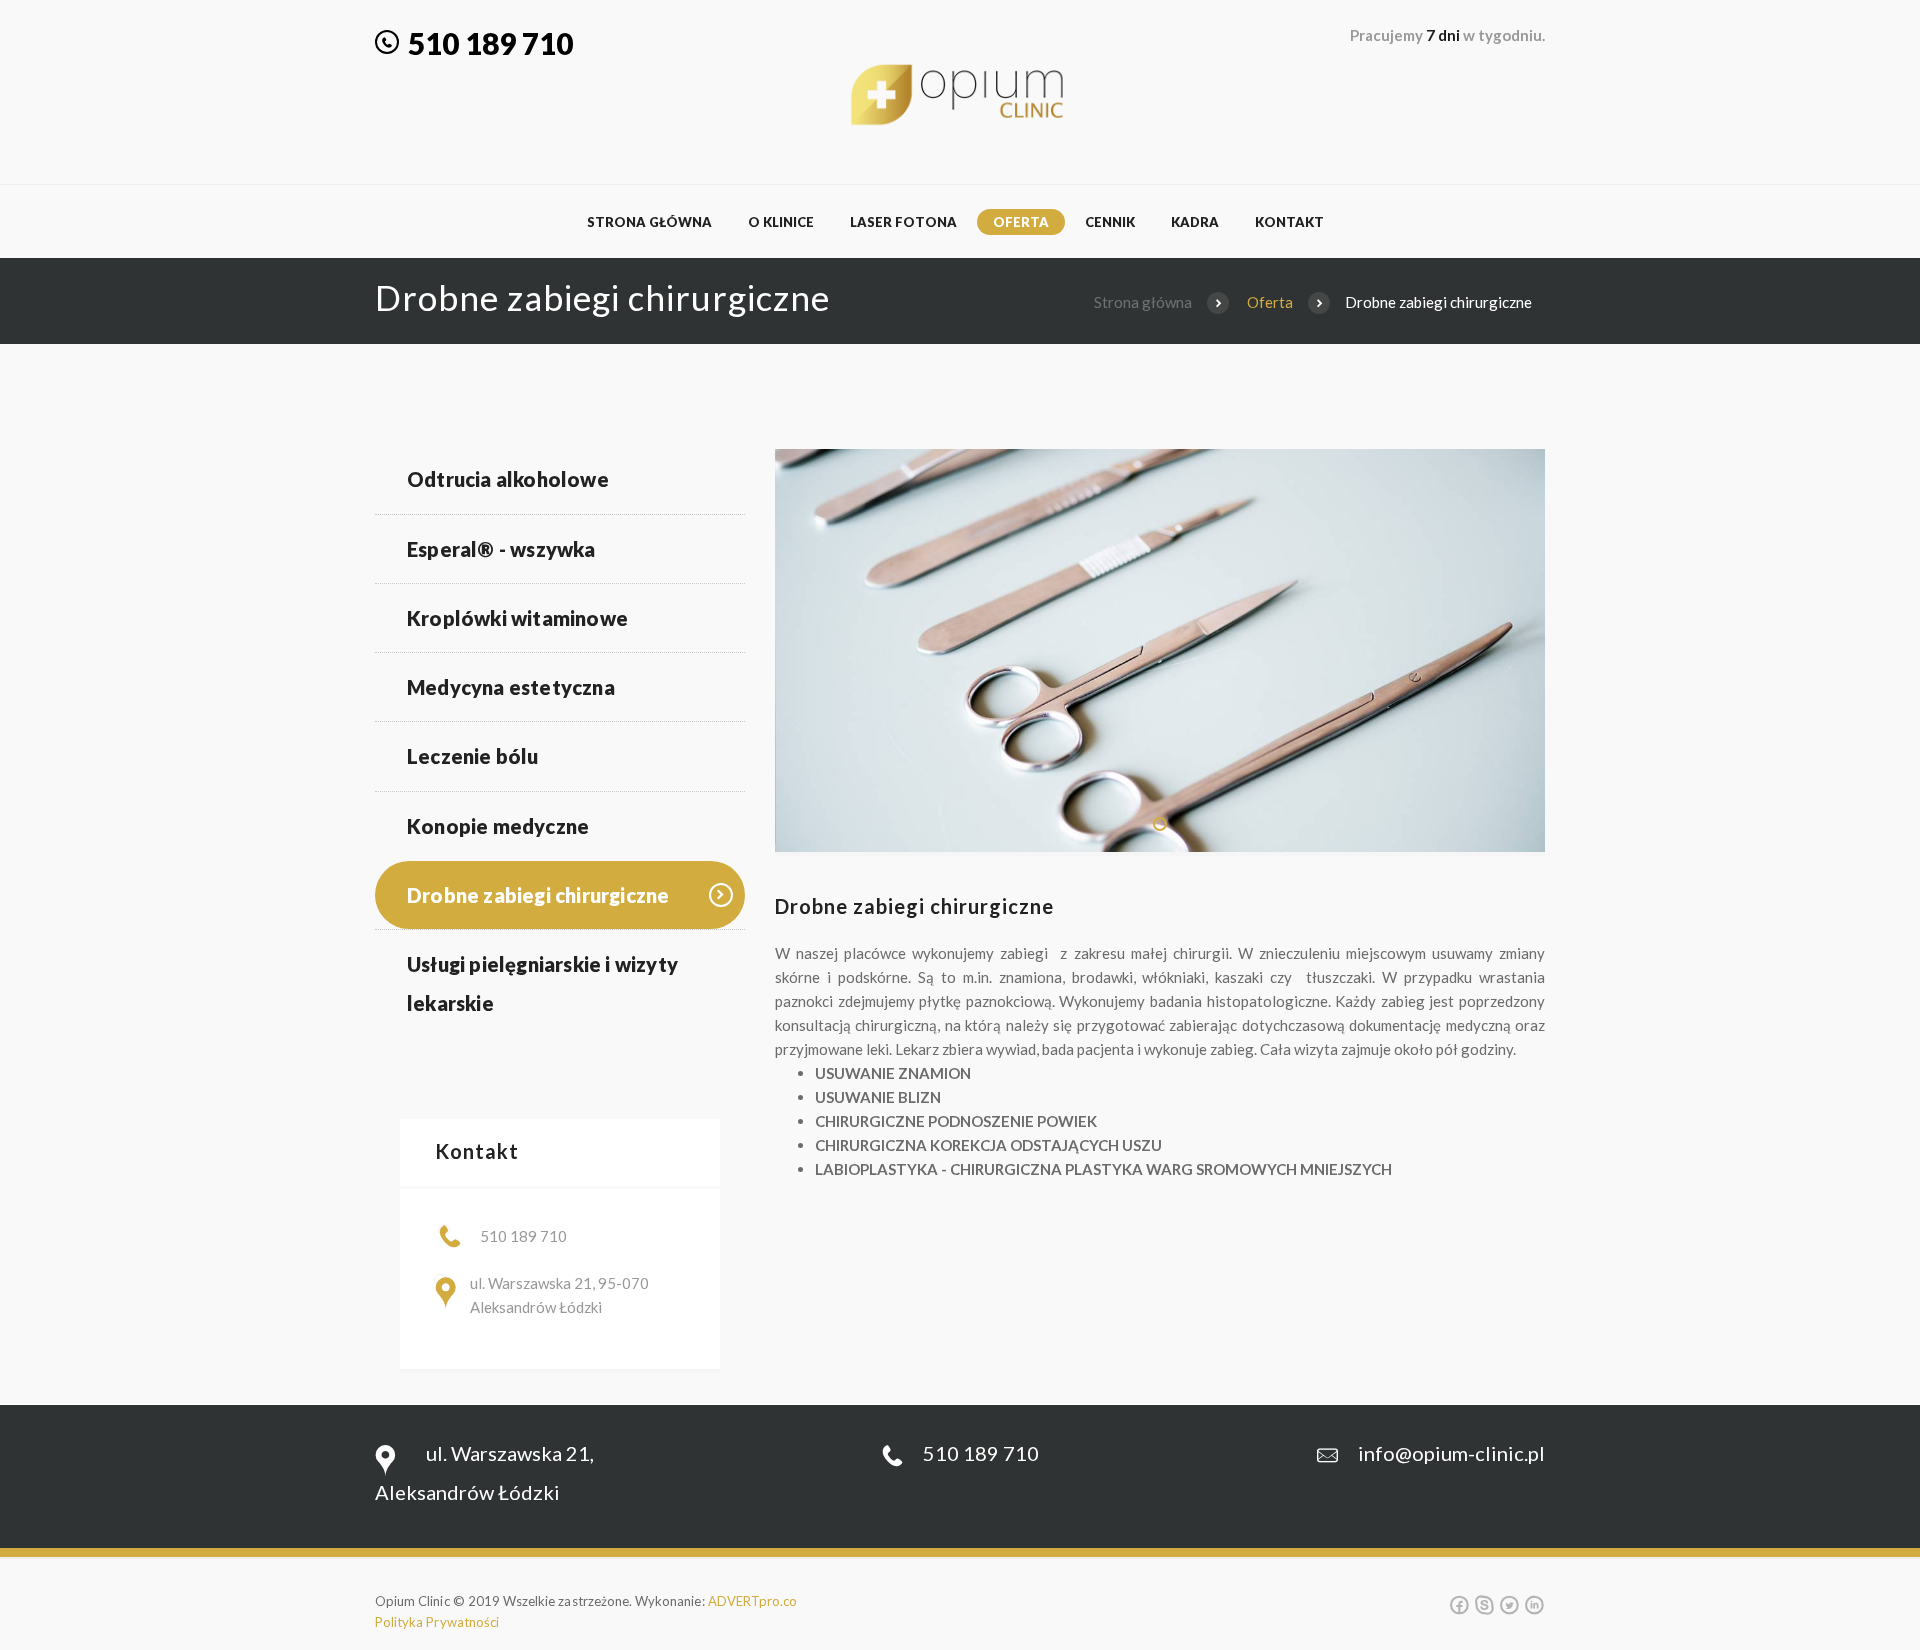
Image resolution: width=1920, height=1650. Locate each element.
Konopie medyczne (498, 826)
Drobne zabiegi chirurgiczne (538, 895)
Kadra (1195, 222)
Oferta (1021, 222)
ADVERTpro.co (753, 1601)
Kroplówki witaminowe (517, 618)
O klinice (781, 222)
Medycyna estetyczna (511, 687)
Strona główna (649, 222)
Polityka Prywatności (437, 1622)
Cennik (1110, 222)
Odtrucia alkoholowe (508, 479)
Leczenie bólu (473, 756)
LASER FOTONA (903, 222)
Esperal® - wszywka (501, 549)
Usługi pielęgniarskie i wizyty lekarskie (542, 983)
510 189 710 (493, 43)
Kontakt (1289, 222)
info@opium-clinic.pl (1451, 1453)
